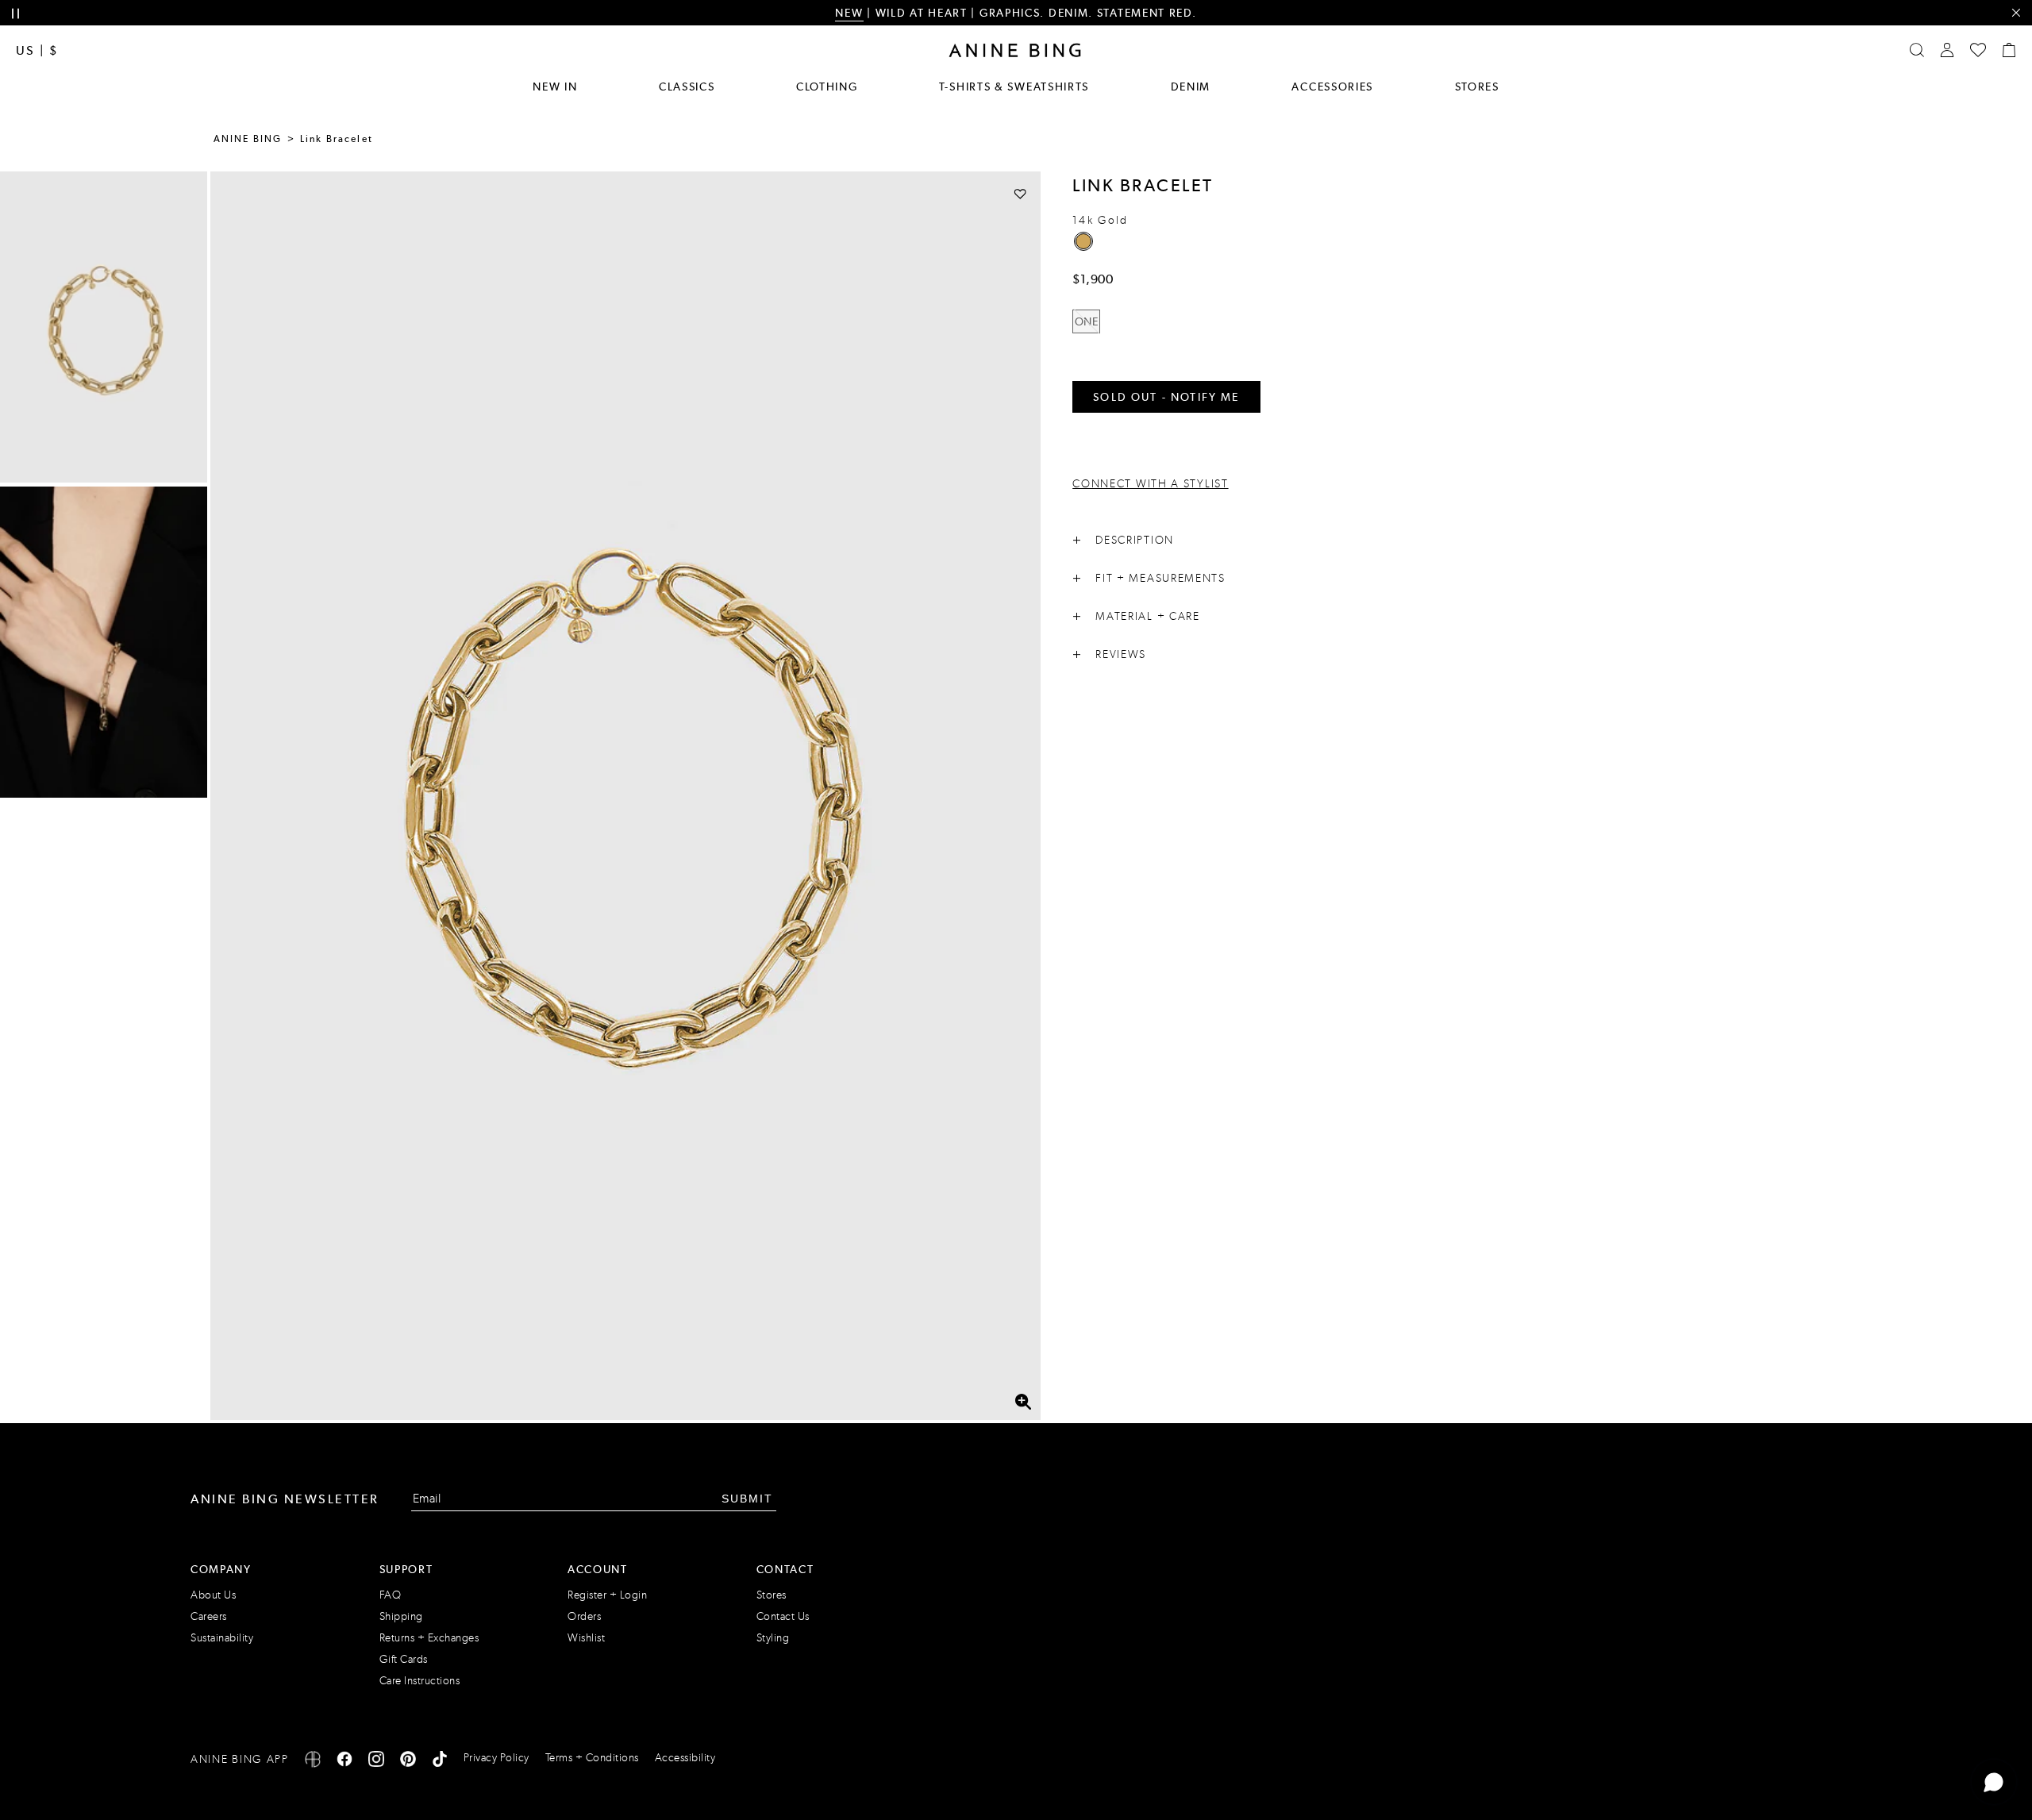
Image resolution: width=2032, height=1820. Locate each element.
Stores (1477, 87)
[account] (1947, 50)
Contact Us (783, 1616)
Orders (584, 1616)
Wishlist (586, 1638)
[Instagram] (376, 1762)
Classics (687, 87)
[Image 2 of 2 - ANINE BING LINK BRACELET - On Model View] (104, 642)
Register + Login (607, 1595)
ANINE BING (248, 139)
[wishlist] (1978, 50)
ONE (1087, 321)
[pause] (15, 14)
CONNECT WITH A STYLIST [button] (1150, 484)
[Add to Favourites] (1020, 193)
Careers (209, 1616)
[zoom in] (1023, 1402)
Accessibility (685, 1758)
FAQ (391, 1595)
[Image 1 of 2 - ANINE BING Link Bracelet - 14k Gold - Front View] (104, 327)
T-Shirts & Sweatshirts (1014, 87)
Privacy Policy (496, 1758)
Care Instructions (420, 1681)
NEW (849, 13)
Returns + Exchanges (429, 1638)
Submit (747, 1499)
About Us (213, 1595)
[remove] (2016, 13)
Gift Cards (404, 1659)
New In (555, 87)
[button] (625, 796)
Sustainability (222, 1638)
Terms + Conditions (592, 1758)
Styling (773, 1638)
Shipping (401, 1616)
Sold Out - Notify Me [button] (1166, 397)
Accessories (1332, 87)
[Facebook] (344, 1762)
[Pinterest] (408, 1762)
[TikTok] (440, 1762)
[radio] (1083, 241)
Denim (1191, 87)
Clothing (827, 87)
